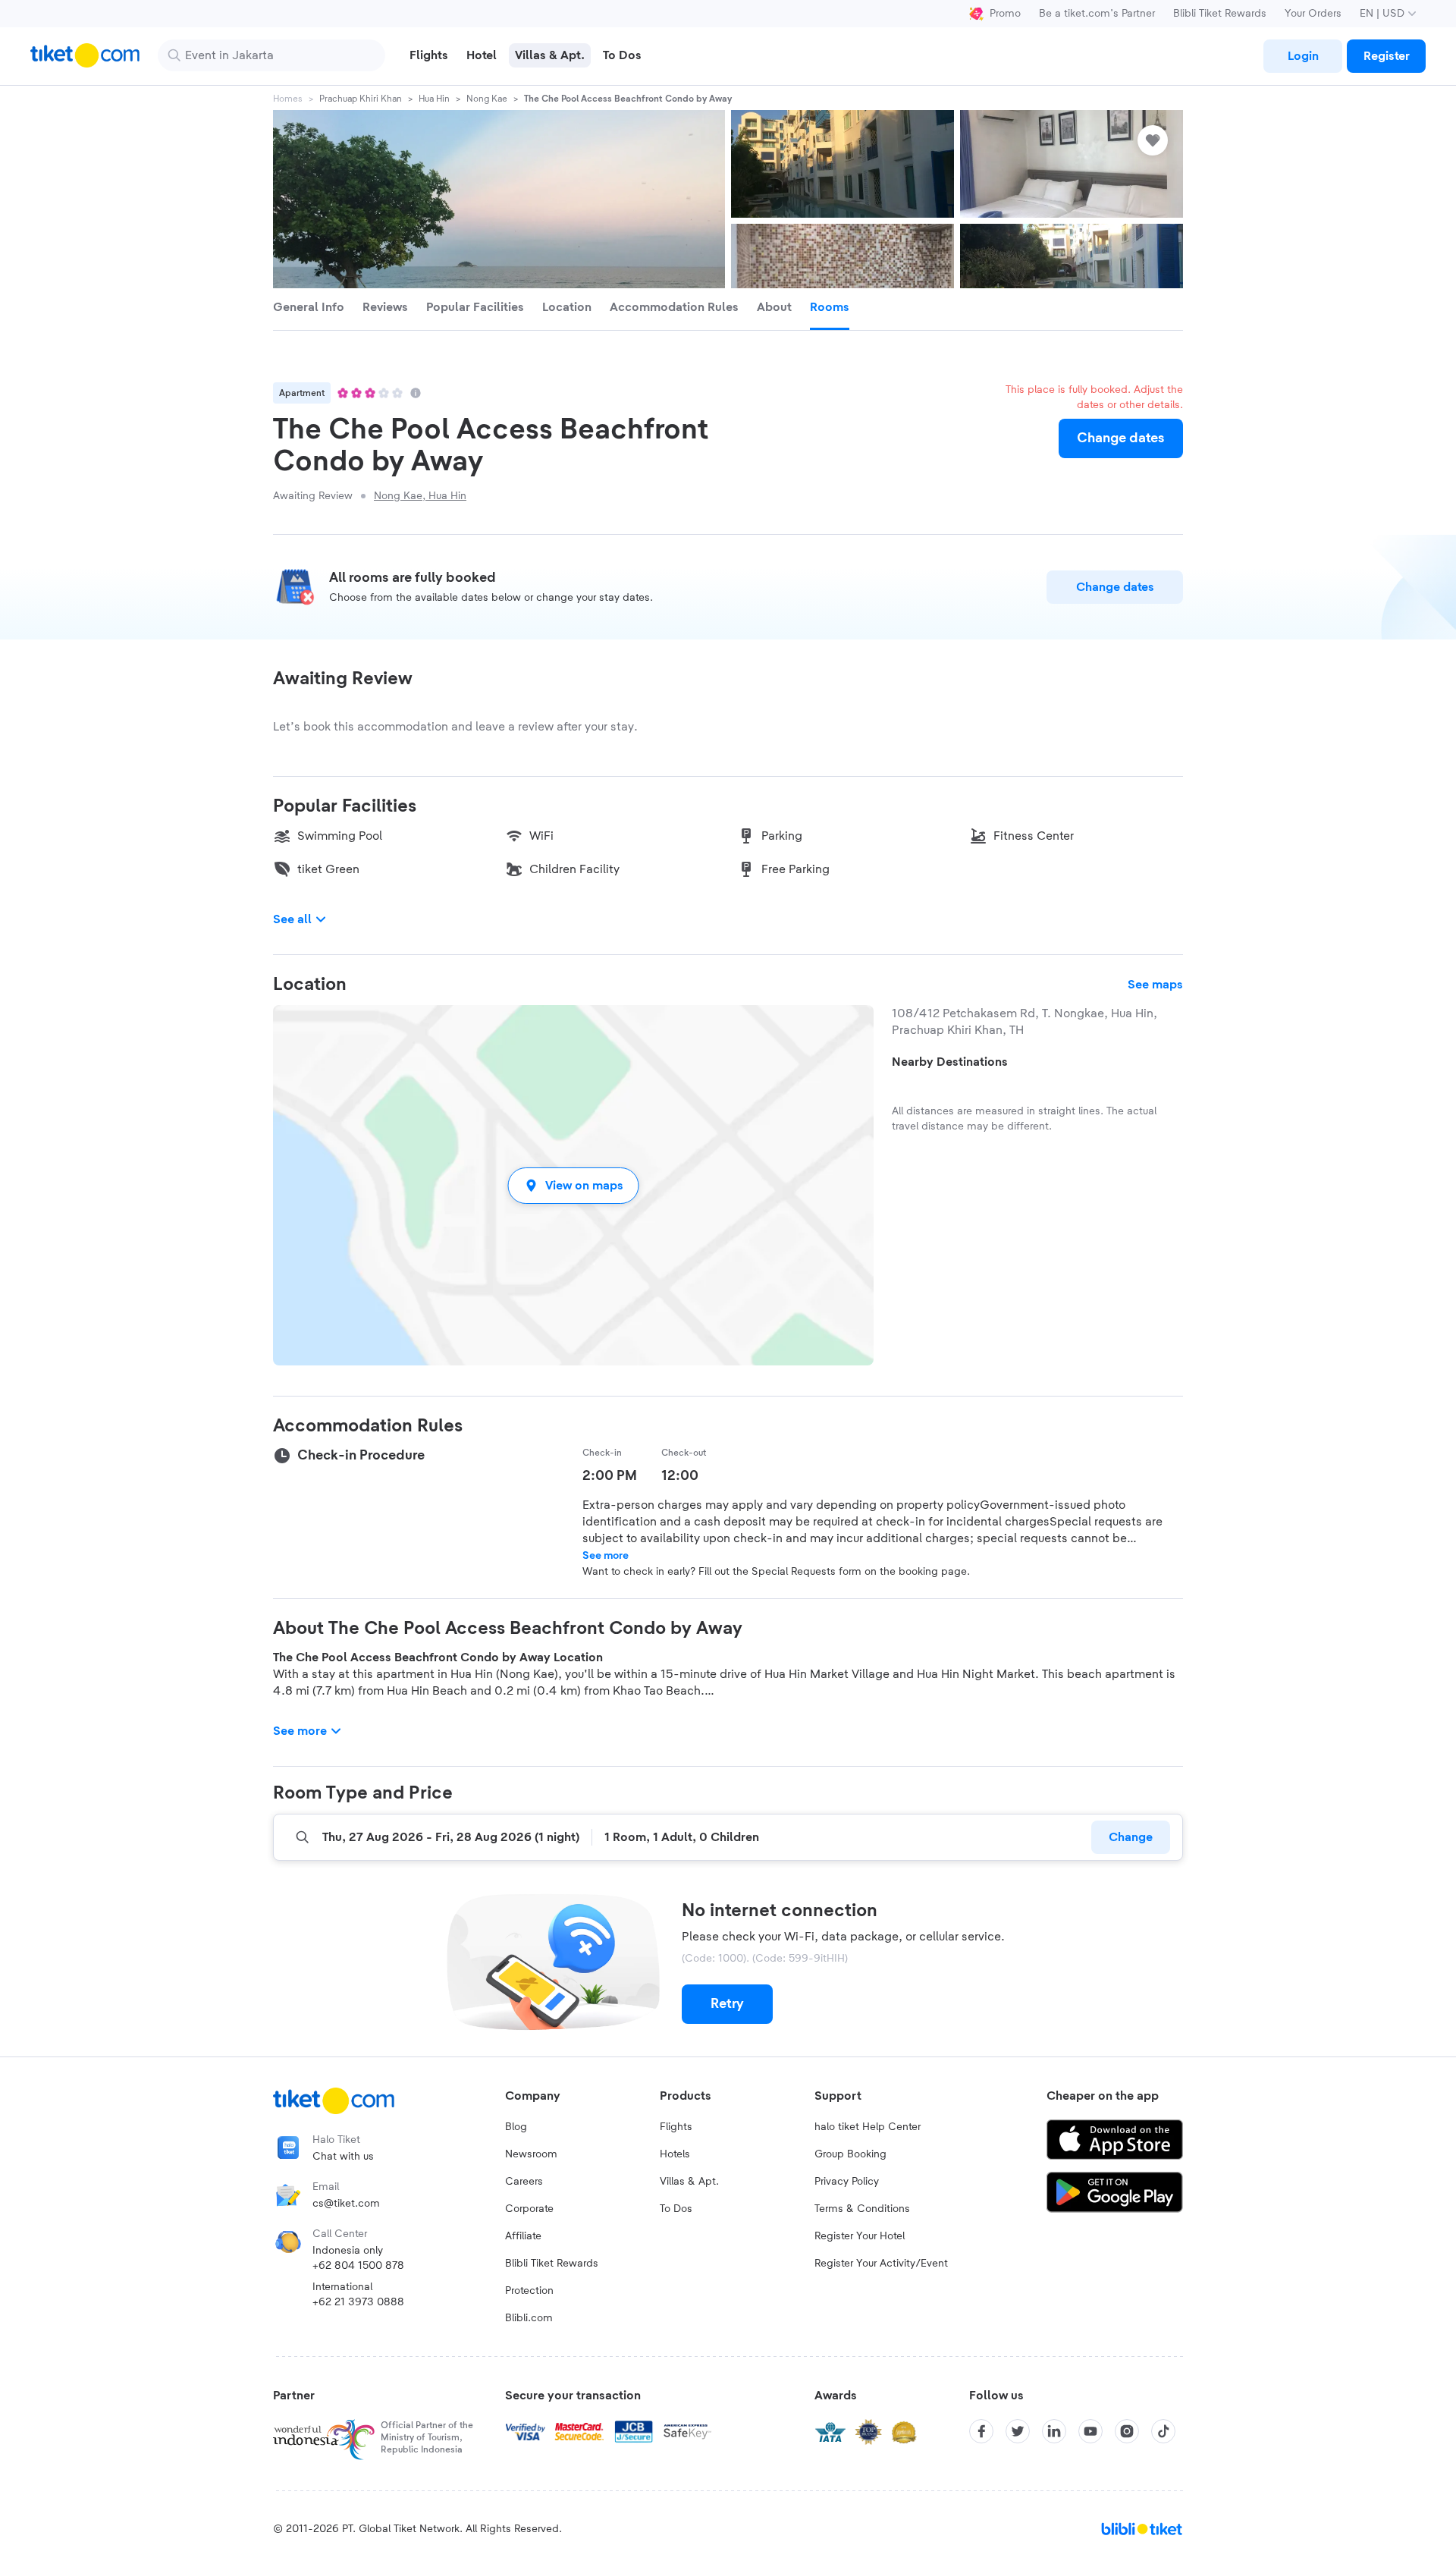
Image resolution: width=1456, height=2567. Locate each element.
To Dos (676, 2209)
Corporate (529, 2209)
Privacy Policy (847, 2182)
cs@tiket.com (346, 2204)
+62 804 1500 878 (358, 2266)
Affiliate (523, 2236)
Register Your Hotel (860, 2236)
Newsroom (531, 2154)
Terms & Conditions (862, 2209)
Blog (516, 2127)
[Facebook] (981, 2431)
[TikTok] (1163, 2431)
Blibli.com (529, 2318)
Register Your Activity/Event (881, 2264)
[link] (1303, 56)
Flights (676, 2127)
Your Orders (1313, 14)
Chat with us (343, 2157)
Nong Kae (487, 99)
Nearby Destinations (950, 1062)
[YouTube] (1090, 2431)
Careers (524, 2182)
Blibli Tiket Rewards (1220, 14)
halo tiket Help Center (868, 2127)
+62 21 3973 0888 (358, 2302)
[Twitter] (1018, 2431)
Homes (288, 99)
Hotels (675, 2154)
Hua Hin (434, 99)
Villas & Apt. (689, 2182)
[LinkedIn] (1054, 2431)
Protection (529, 2291)
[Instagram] (1127, 2431)
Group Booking (850, 2154)
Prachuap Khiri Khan (361, 99)
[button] (573, 1185)
